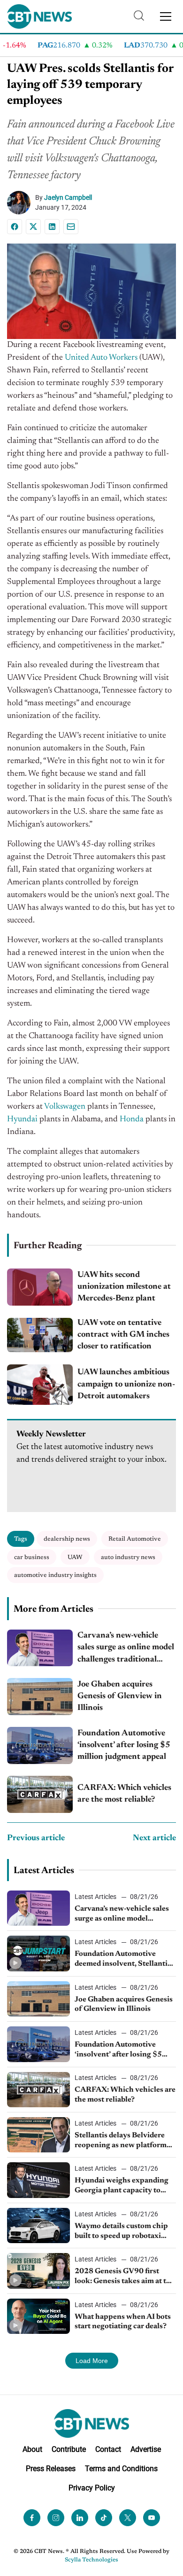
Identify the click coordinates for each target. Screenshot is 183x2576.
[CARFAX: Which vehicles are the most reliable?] (40, 1794)
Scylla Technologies (91, 2560)
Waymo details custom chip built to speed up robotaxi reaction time (121, 2232)
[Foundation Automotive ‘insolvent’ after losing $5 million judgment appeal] (40, 1745)
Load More (92, 2361)
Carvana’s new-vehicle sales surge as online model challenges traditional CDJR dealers (126, 1649)
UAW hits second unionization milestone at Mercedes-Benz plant (124, 1287)
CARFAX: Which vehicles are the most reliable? (124, 1794)
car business (32, 1557)
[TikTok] (104, 2518)
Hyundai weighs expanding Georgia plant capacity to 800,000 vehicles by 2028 (122, 2186)
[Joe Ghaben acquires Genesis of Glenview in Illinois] (40, 1697)
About (32, 2449)
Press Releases (51, 2469)
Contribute (69, 2449)
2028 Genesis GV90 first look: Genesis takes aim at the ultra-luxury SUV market (125, 2277)
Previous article (36, 1838)
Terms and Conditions (121, 2469)
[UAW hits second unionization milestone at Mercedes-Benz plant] (40, 1287)
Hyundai (22, 1119)
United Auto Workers (101, 358)
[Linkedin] (52, 227)
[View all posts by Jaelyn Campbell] (21, 203)
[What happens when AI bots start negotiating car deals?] (38, 2316)
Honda (132, 1119)
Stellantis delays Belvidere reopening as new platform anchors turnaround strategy (124, 2141)
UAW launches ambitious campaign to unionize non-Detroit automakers (126, 1384)
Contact (108, 2449)
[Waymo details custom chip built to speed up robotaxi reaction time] (38, 2225)
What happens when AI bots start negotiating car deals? (123, 2322)
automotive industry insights (55, 1575)
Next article (154, 1838)
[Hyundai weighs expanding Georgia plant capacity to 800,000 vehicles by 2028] (38, 2180)
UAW (75, 1557)
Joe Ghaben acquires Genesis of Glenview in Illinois (120, 1696)
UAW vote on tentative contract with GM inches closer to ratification (123, 1335)
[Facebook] (15, 227)
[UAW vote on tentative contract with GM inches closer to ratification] (40, 1335)
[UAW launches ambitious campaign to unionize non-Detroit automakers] (40, 1385)
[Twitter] (128, 2518)
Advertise (146, 2449)
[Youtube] (152, 2518)
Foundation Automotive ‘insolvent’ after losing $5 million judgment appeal (124, 1745)
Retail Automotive (135, 1539)
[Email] (71, 227)
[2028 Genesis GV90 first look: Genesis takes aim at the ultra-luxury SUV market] (38, 2271)
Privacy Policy (92, 2488)
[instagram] (56, 2518)
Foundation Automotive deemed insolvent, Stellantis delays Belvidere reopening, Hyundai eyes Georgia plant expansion (123, 1960)
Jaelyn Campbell (68, 197)
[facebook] (32, 2518)
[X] (33, 227)
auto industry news (128, 1557)
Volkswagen (65, 1107)
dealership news (67, 1539)
